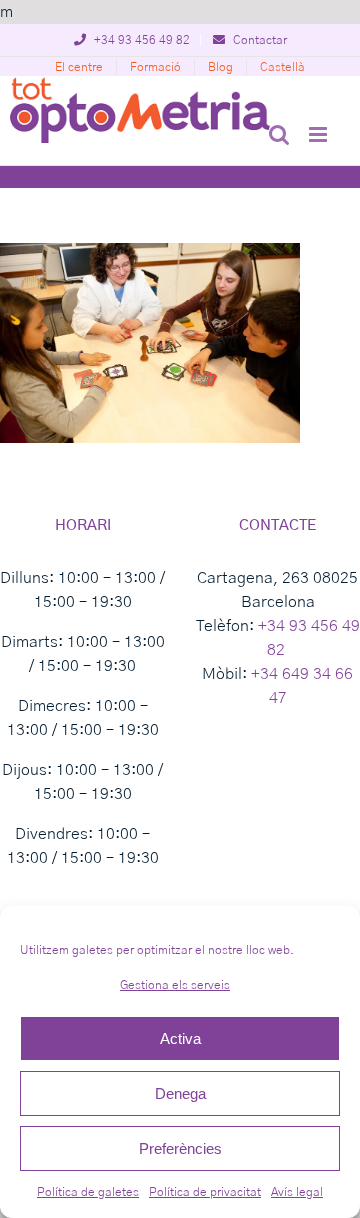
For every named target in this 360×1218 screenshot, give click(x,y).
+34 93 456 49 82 (140, 40)
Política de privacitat (205, 1192)
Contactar (258, 40)
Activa (180, 1038)
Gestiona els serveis (175, 985)
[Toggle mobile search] (279, 134)
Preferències (180, 1148)
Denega (180, 1093)
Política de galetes (88, 1192)
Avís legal (297, 1192)
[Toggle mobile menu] (319, 134)
